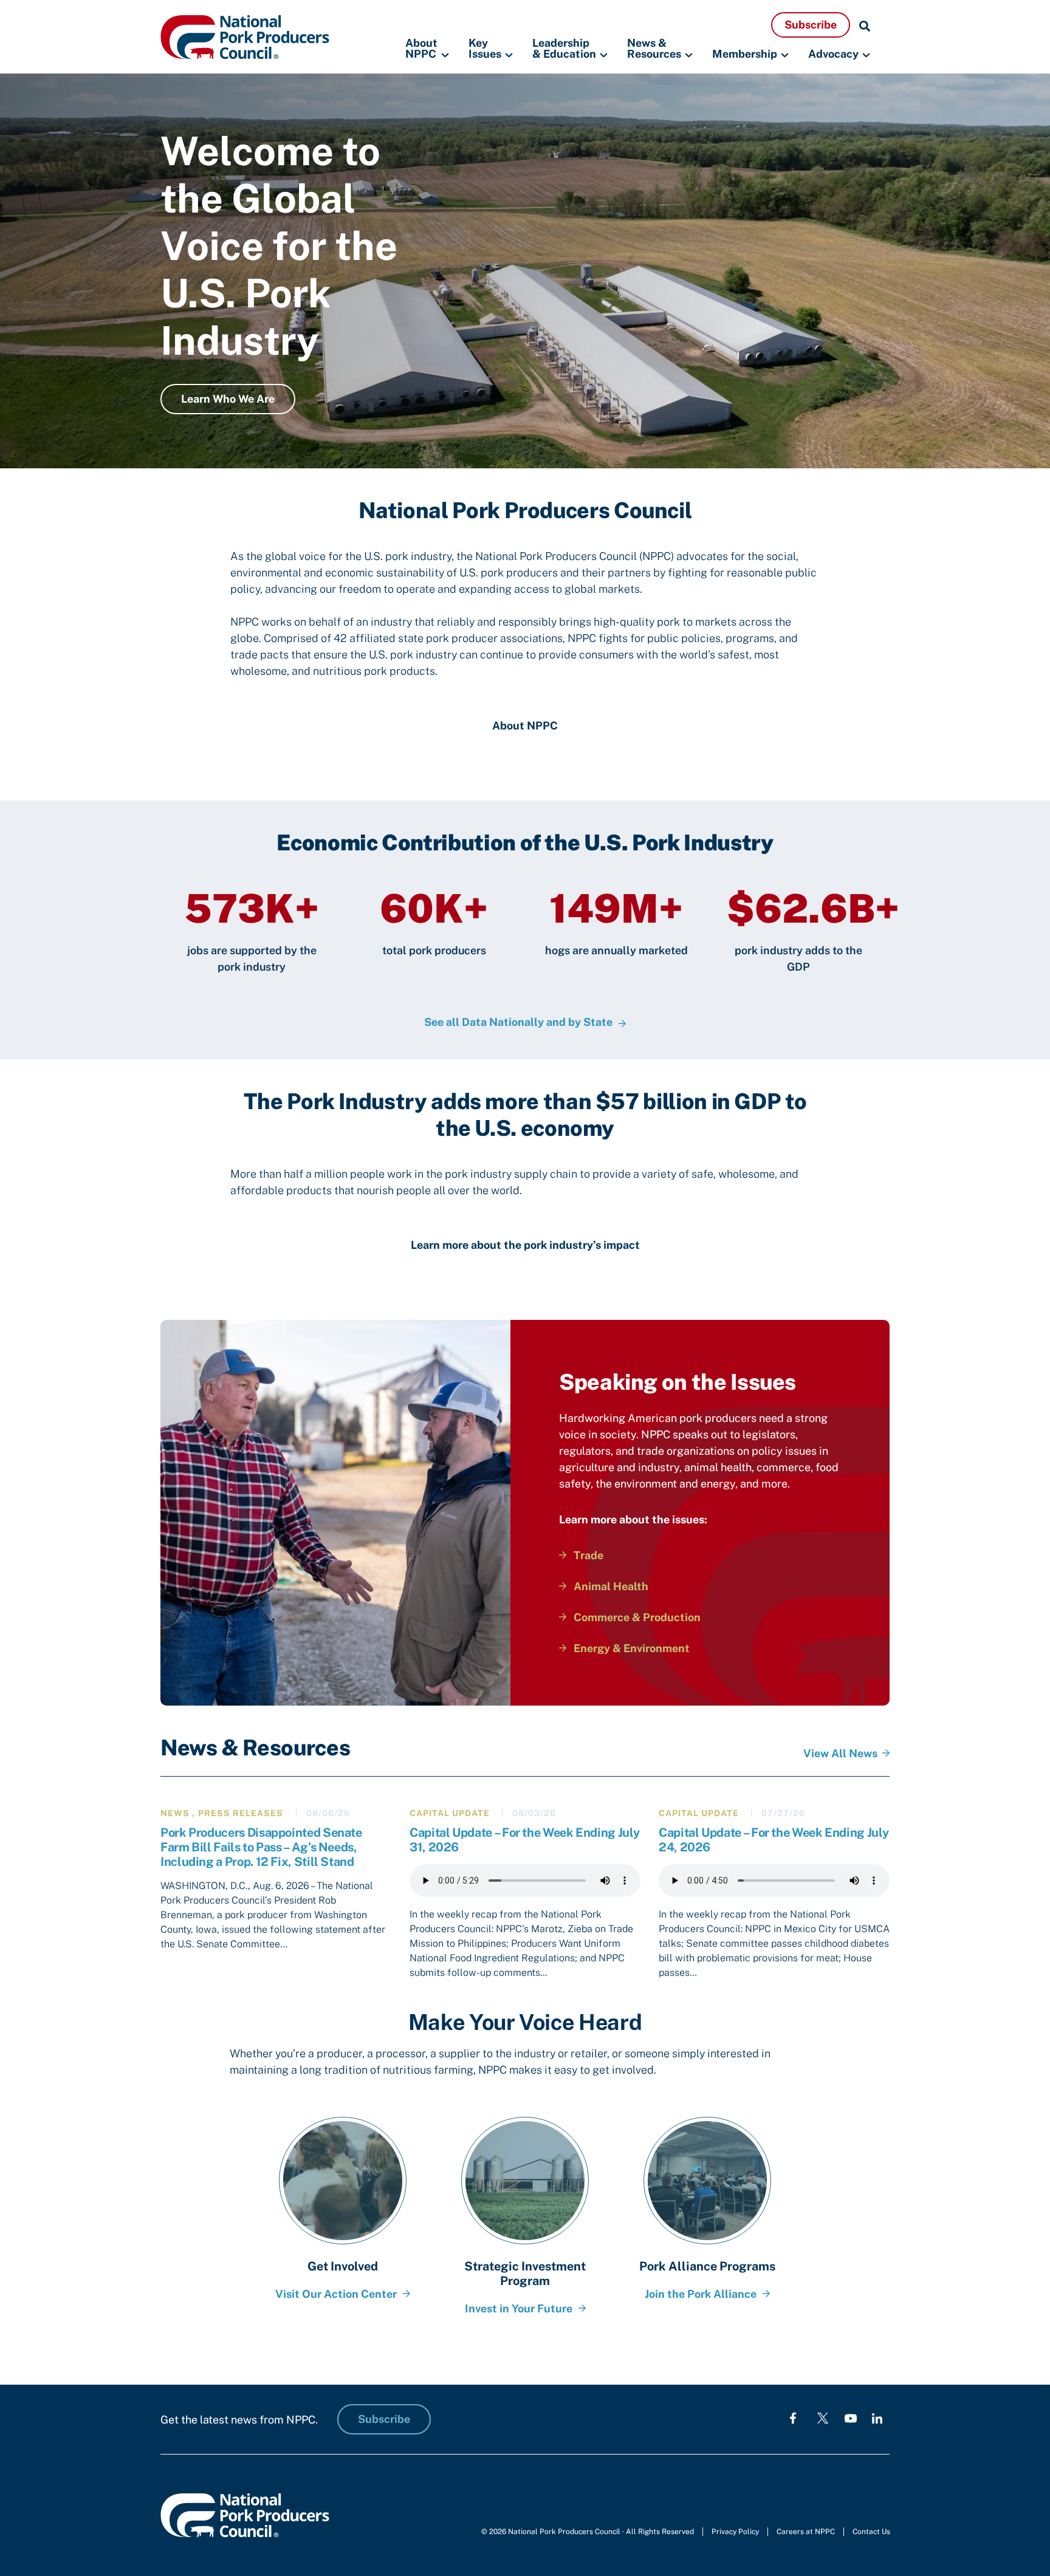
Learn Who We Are (228, 399)
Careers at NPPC (806, 2532)
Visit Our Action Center (336, 2294)
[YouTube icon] (851, 2418)
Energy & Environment (632, 1648)
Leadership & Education (564, 49)
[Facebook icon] (793, 2418)
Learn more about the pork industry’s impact (525, 1245)
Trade (588, 1555)
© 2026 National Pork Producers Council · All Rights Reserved (588, 2532)
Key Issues (485, 49)
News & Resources (654, 49)
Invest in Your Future (519, 2308)
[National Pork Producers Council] (245, 36)
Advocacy (833, 54)
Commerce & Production (637, 1617)
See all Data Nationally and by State (518, 1022)
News (175, 1813)
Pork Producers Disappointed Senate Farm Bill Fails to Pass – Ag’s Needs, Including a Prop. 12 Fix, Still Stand (261, 1847)
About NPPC (421, 49)
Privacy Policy (735, 2532)
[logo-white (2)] (823, 2418)
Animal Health (611, 1586)
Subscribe (811, 25)
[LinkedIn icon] (877, 2418)
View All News (840, 1753)
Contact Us (871, 2532)
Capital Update (450, 1813)
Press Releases (241, 1813)
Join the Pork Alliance (701, 2294)
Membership (745, 54)
